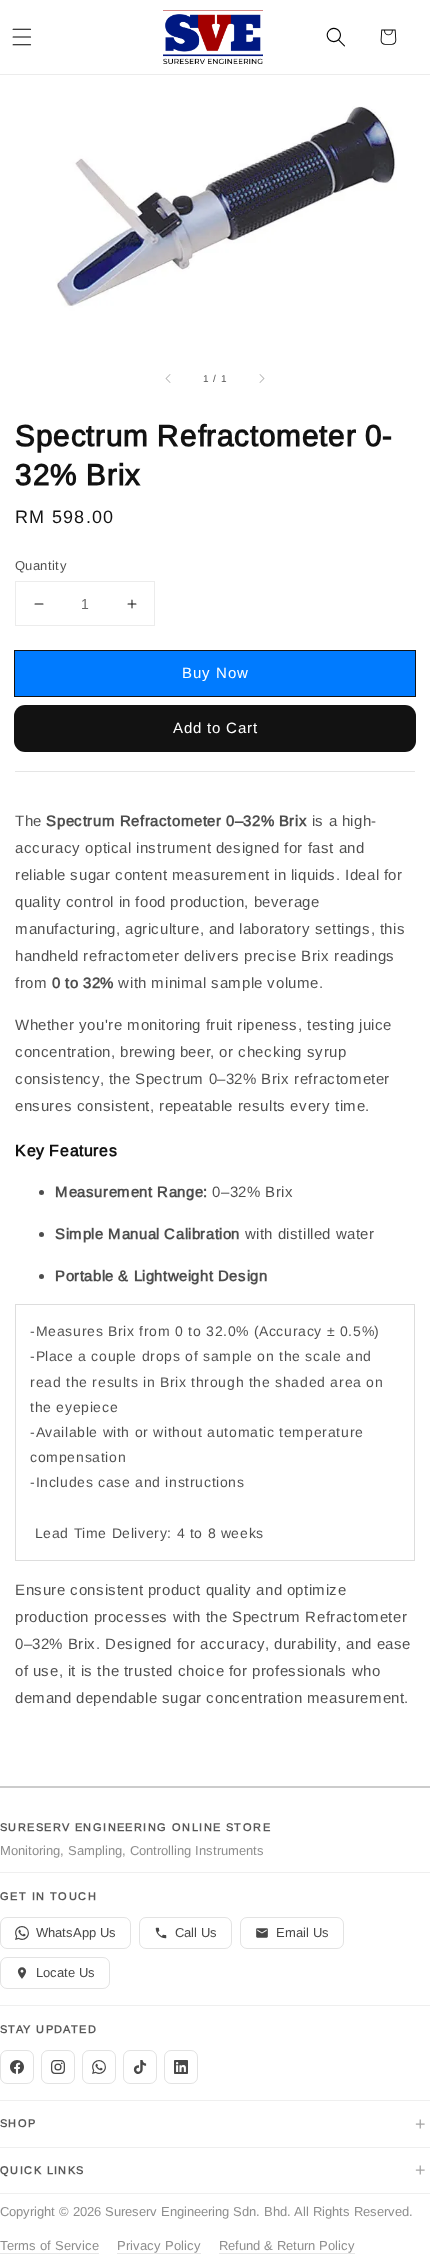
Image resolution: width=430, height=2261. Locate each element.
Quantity (41, 565)
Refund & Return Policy (287, 2245)
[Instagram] (58, 2067)
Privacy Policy (159, 2245)
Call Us (196, 1932)
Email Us (302, 1932)
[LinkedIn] (181, 2067)
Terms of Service (49, 2245)
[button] (22, 37)
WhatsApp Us (76, 1932)
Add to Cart (215, 727)
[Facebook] (17, 2067)
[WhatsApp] (99, 2067)
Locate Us (65, 1972)
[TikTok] (140, 2067)
